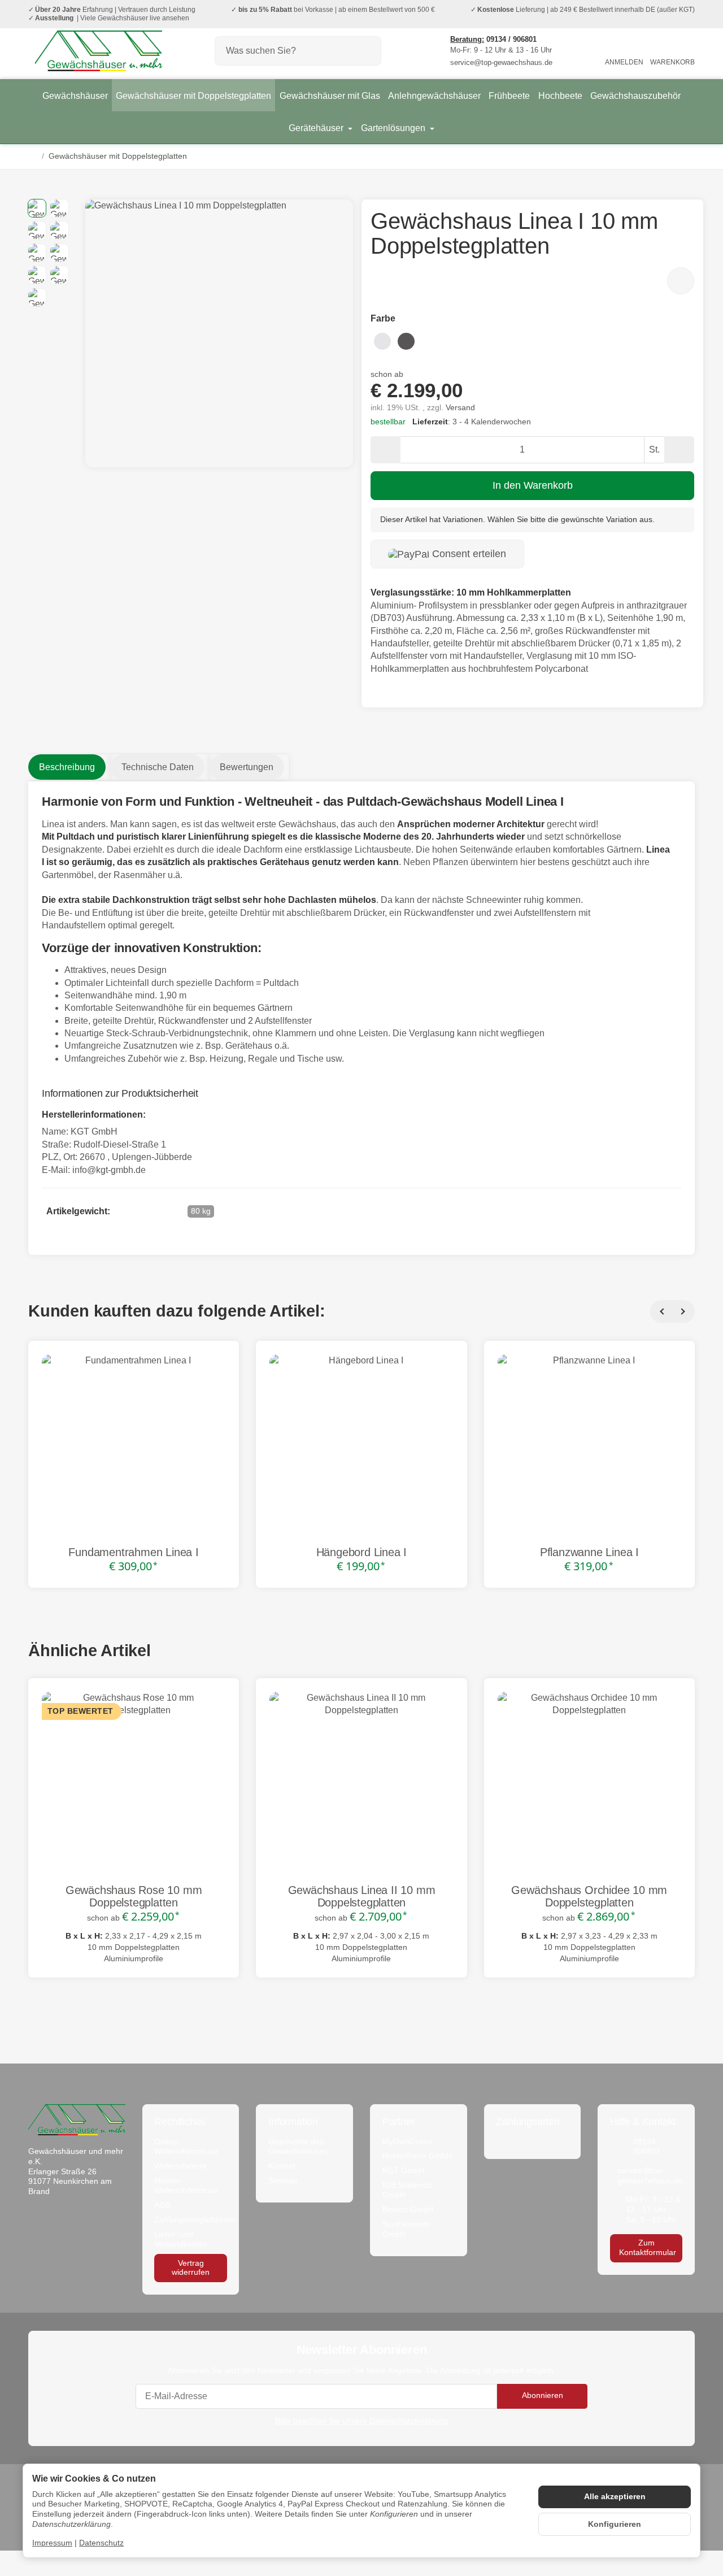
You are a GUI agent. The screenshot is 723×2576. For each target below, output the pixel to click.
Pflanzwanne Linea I (589, 1552)
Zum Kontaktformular (648, 2247)
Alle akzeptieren (615, 2497)
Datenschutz (101, 2543)
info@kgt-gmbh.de (109, 1170)
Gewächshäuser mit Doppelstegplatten (193, 96)
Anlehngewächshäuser (434, 96)
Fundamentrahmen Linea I (133, 1552)
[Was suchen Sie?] (367, 51)
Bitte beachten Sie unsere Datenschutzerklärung (361, 2421)
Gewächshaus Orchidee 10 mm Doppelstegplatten (589, 1896)
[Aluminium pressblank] (382, 340)
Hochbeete (560, 96)
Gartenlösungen (394, 128)
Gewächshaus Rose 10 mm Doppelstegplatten (134, 1896)
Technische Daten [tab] (158, 767)
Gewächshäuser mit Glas (330, 96)
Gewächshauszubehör (635, 96)
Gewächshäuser (75, 96)
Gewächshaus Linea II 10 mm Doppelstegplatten (362, 1896)
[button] (37, 208)
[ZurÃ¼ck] (661, 1311)
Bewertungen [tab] (247, 767)
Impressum (52, 2543)
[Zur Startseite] (98, 51)
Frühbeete (509, 96)
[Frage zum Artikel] (681, 281)
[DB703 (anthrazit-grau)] (406, 340)
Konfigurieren (615, 2524)
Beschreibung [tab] (67, 767)
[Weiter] (683, 1311)
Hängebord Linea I (362, 1552)
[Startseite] (33, 157)
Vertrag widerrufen (191, 2268)
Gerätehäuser (317, 128)
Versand (460, 408)
